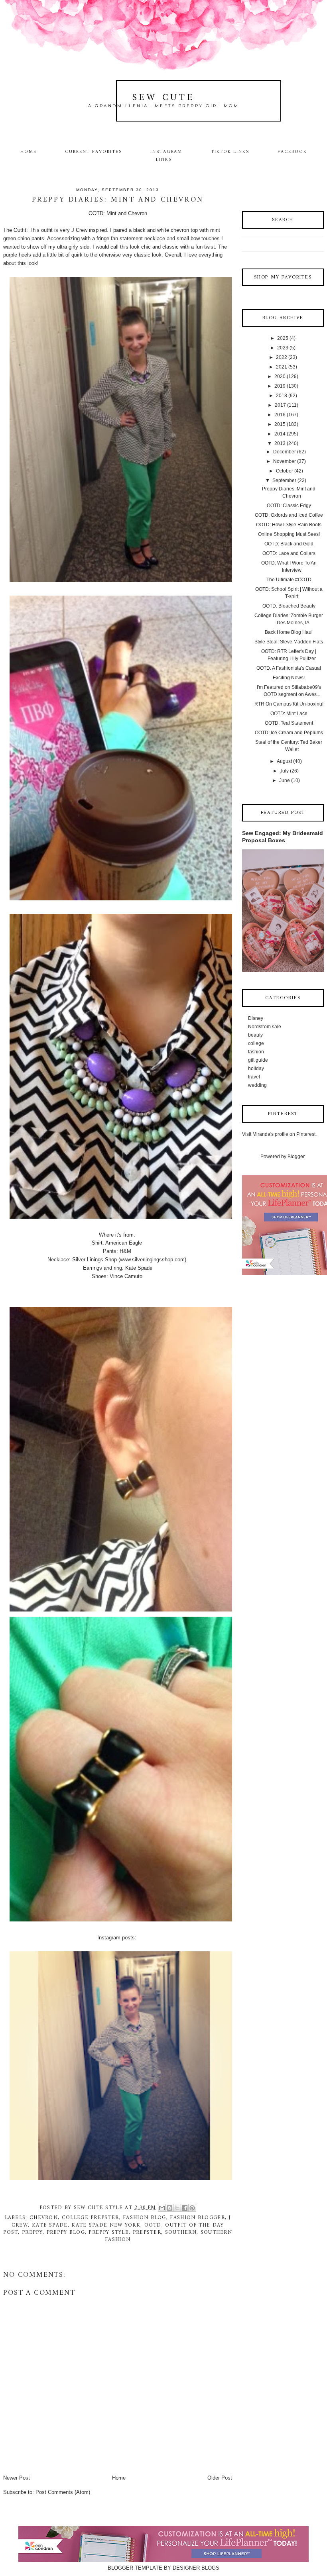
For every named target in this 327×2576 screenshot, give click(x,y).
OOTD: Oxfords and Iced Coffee (289, 515)
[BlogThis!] (169, 2208)
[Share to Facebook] (185, 2208)
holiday (256, 1068)
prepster (147, 2232)
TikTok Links (230, 152)
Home (29, 152)
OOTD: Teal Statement (289, 723)
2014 (280, 434)
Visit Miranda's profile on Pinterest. (279, 1134)
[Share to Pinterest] (192, 2208)
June (285, 780)
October (285, 471)
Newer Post (17, 2478)
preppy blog (66, 2232)
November (285, 461)
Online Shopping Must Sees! (289, 534)
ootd (153, 2225)
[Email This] (162, 2208)
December (285, 452)
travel (254, 1077)
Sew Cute (164, 98)
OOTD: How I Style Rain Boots (289, 525)
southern (181, 2232)
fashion (256, 1052)
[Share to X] (177, 2208)
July (284, 771)
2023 (283, 348)
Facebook (292, 152)
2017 (280, 405)
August (284, 761)
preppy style (109, 2232)
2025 (283, 338)
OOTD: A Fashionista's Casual (289, 668)
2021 (282, 367)
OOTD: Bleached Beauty (289, 606)
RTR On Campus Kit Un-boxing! (289, 704)
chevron (44, 2218)
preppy (32, 2232)
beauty (255, 1035)
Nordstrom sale (265, 1027)
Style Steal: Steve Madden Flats (289, 642)
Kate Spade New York (106, 2225)
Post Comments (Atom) (63, 2492)
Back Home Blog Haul (289, 632)
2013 (280, 443)
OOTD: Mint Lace (289, 714)
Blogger (296, 1157)
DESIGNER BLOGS (196, 2568)
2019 (280, 386)
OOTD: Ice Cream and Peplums (289, 733)
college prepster (91, 2218)
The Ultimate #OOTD (289, 580)
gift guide (258, 1060)
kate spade (50, 2225)
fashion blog (145, 2218)
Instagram (166, 152)
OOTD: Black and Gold (289, 544)
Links (164, 160)
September (284, 480)
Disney (256, 1018)
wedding (257, 1085)
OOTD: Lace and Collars (289, 553)
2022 (282, 357)
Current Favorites (93, 152)
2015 (280, 424)
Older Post (220, 2478)
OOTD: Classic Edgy (289, 506)
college (256, 1043)
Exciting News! (289, 678)
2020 (280, 376)
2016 (280, 415)
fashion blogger (197, 2218)
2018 (282, 396)
